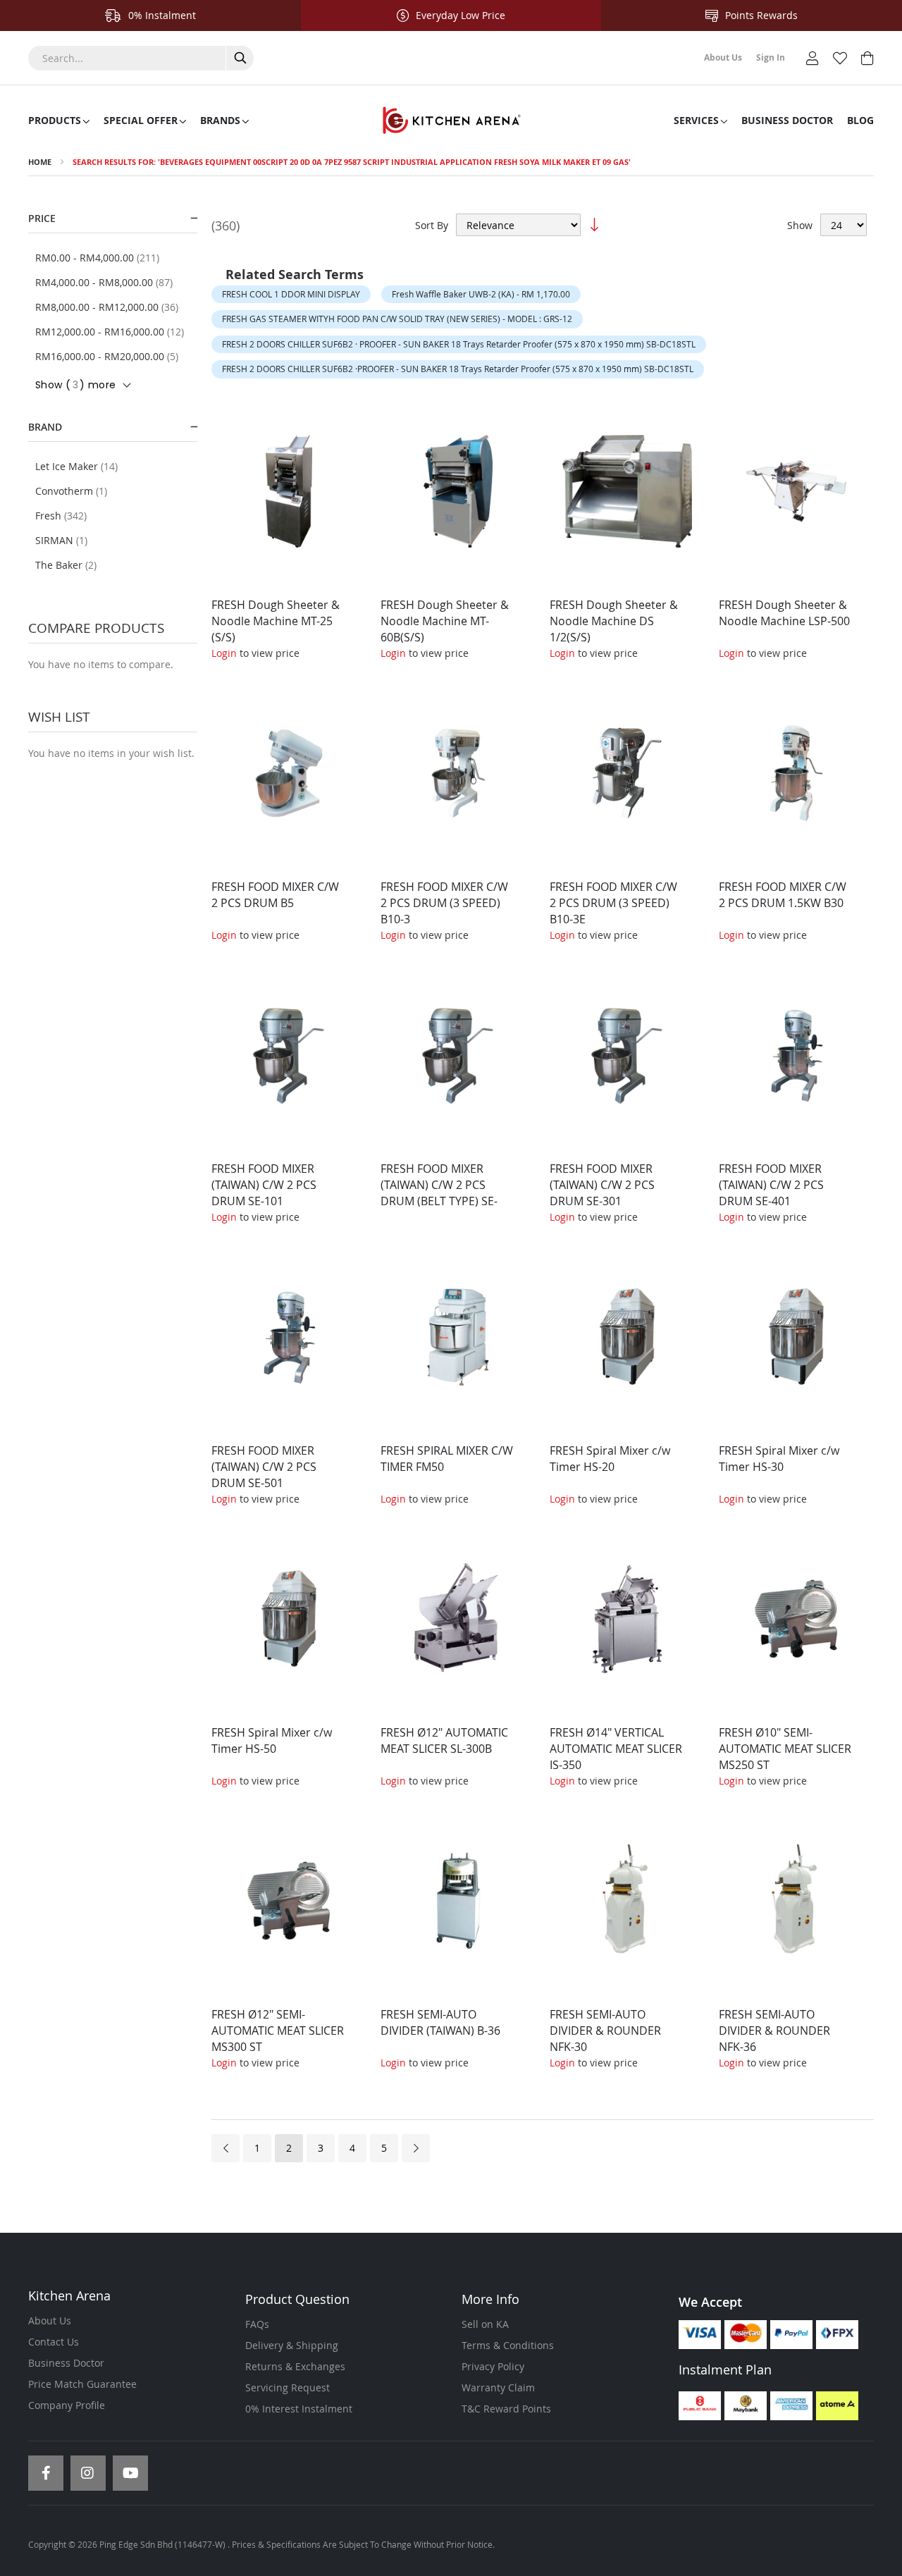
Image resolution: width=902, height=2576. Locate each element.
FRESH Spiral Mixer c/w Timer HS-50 (272, 1740)
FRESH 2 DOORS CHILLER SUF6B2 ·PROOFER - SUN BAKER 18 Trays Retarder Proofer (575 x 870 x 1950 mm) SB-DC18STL (458, 369)
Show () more (75, 385)
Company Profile (67, 2405)
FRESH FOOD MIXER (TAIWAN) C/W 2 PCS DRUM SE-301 (602, 1185)
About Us (50, 2321)
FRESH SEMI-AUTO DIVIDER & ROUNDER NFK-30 (605, 2030)
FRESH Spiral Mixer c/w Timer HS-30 (779, 1459)
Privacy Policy (493, 2366)
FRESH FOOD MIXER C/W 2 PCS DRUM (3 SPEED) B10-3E (613, 903)
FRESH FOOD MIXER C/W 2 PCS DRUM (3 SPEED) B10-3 (444, 903)
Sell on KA (485, 2324)
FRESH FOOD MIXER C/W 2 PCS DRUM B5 (275, 895)
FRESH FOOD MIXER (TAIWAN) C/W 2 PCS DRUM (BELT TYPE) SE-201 (439, 1193)
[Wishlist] (840, 57)
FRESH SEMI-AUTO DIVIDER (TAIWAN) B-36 (440, 2022)
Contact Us (54, 2342)
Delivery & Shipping (292, 2345)
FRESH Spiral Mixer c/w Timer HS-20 (610, 1459)
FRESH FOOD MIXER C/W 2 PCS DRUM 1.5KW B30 (783, 895)
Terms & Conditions (508, 2345)
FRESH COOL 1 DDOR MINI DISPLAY (291, 294)
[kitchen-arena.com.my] (451, 121)
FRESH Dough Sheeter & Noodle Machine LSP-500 (784, 613)
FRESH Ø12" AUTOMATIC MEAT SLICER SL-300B (444, 1740)
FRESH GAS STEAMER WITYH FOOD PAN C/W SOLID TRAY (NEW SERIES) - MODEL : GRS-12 (397, 319)
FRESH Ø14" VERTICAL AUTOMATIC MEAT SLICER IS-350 (616, 1749)
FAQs (257, 2324)
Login (224, 653)
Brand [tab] (45, 427)
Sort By (432, 225)
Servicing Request (288, 2387)
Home (40, 162)
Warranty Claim (498, 2387)
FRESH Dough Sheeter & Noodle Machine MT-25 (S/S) (276, 621)
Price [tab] (42, 218)
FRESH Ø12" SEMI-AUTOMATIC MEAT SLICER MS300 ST (278, 2030)
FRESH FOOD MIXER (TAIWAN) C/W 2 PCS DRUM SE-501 (264, 1467)
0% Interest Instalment (299, 2409)
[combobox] (141, 58)
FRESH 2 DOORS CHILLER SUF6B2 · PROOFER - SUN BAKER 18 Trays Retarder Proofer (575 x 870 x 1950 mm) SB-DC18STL (459, 344)
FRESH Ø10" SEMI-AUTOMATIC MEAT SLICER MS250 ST (785, 1749)
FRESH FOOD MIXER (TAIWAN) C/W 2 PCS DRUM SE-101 (264, 1185)
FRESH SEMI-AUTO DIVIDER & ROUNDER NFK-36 (774, 2030)
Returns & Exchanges (295, 2366)
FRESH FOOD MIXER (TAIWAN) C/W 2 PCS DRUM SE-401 (771, 1185)
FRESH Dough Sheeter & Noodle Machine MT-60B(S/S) (445, 621)
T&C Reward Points (506, 2409)
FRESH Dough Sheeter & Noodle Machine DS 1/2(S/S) (614, 621)
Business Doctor (66, 2363)
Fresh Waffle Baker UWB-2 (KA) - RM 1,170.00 (481, 294)
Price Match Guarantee (82, 2384)
